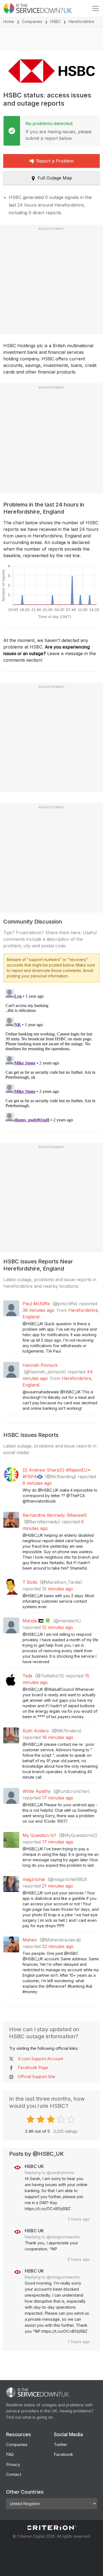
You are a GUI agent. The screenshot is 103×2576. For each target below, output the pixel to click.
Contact (14, 2474)
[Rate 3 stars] (51, 2119)
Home (9, 21)
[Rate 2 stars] (41, 2119)
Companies (32, 21)
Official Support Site (37, 2076)
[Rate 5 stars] (72, 2119)
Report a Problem (55, 161)
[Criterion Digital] (52, 2528)
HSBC (55, 21)
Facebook (63, 2454)
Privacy (13, 2464)
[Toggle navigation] (96, 8)
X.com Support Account (41, 2059)
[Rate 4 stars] (62, 2119)
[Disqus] (51, 1055)
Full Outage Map (55, 178)
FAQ (10, 2454)
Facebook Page (33, 2067)
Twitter (60, 2445)
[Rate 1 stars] (31, 2119)
